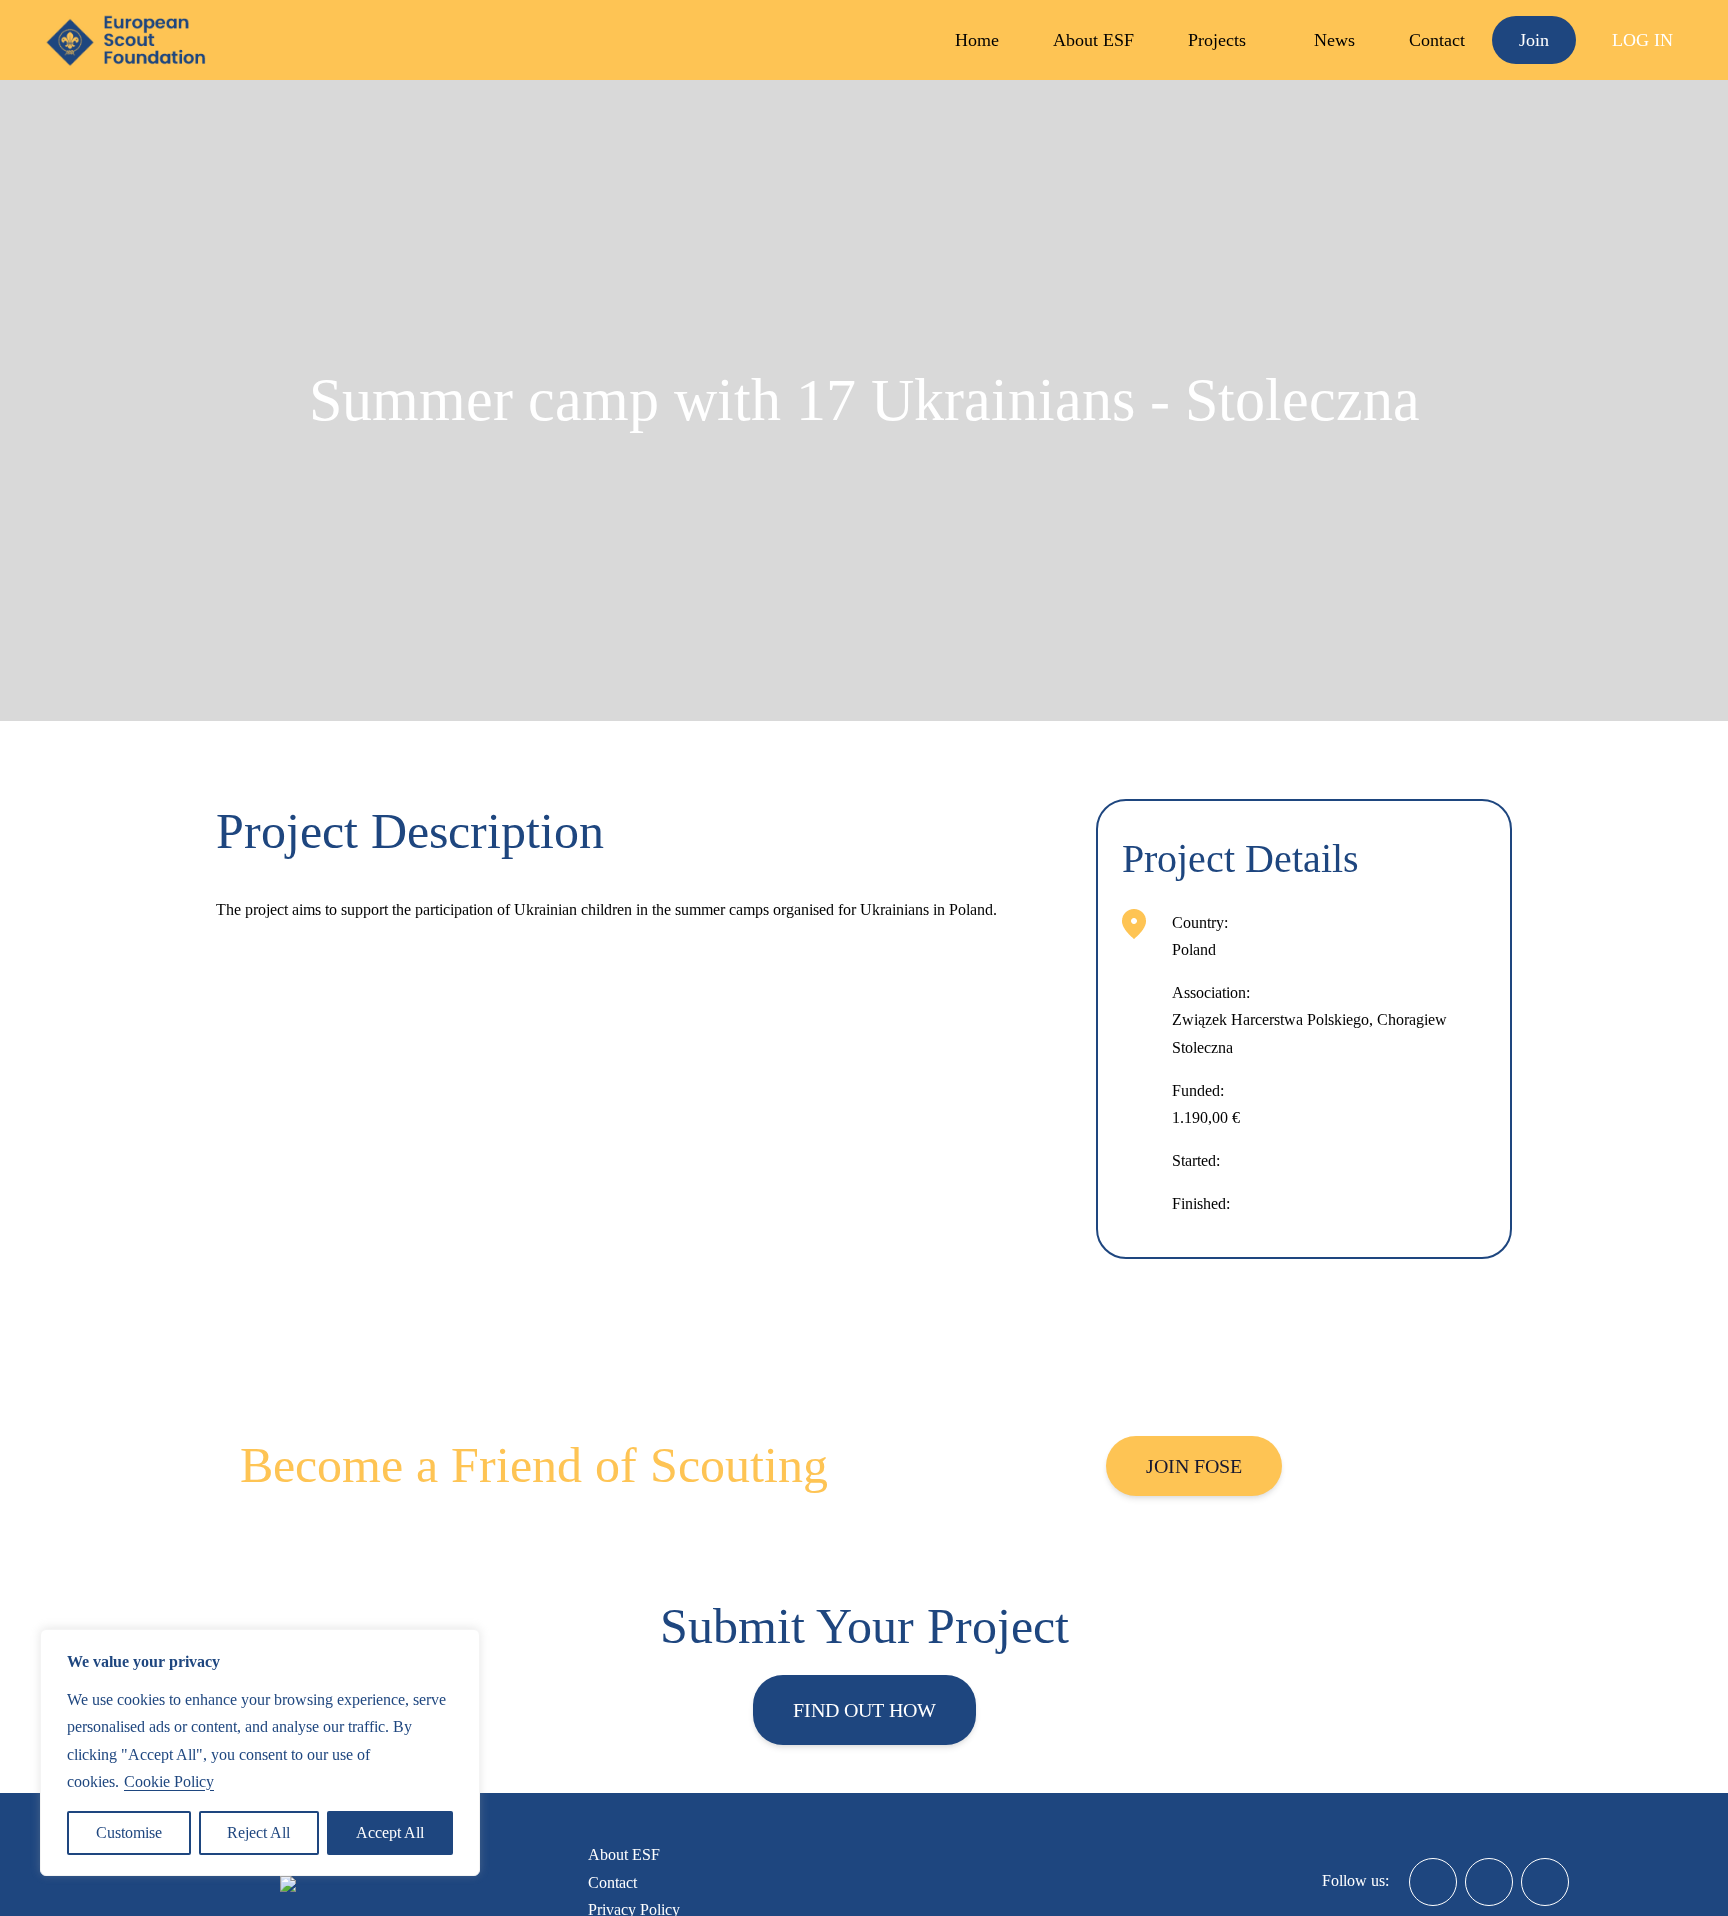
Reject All (258, 1832)
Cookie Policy (169, 1781)
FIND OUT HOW (864, 1710)
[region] (260, 1752)
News (1334, 40)
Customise (129, 1832)
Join (1534, 40)
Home (977, 40)
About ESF (1093, 40)
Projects (1217, 40)
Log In (1642, 40)
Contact (1437, 40)
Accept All (390, 1832)
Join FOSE (1194, 1466)
